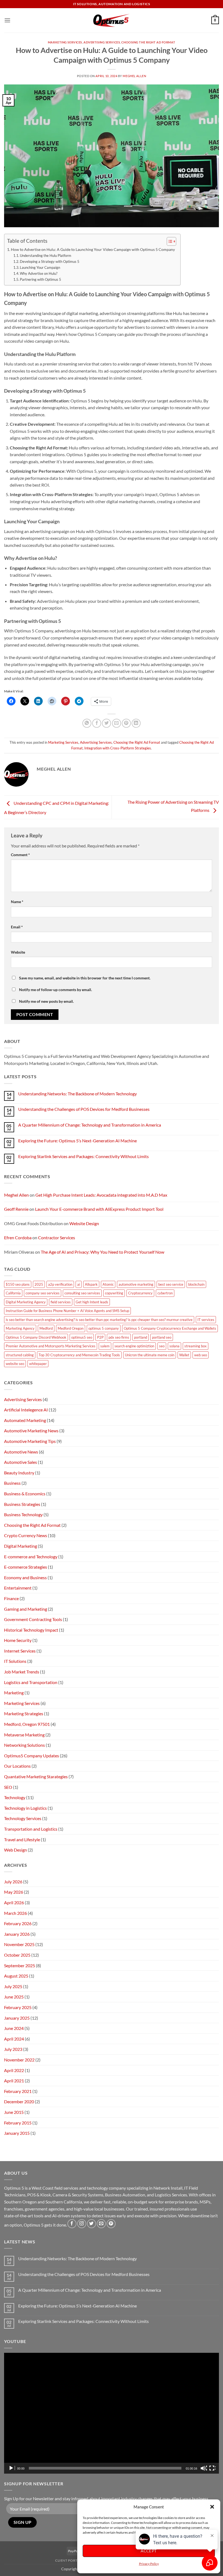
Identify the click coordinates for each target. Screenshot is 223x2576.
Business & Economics (25, 1494)
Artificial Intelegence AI (26, 1410)
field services (61, 1302)
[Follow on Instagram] (82, 2224)
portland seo (162, 1337)
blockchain (196, 1284)
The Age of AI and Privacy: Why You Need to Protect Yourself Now (103, 1252)
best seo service (171, 1284)
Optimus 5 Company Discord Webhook (36, 1337)
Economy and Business (25, 1577)
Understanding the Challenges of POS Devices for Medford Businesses (84, 1109)
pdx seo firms (119, 1337)
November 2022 (19, 2060)
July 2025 (13, 1986)
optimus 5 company (104, 1328)
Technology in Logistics (25, 1808)
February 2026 (18, 1923)
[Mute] (204, 2468)
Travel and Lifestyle (22, 1839)
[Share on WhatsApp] (87, 723)
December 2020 (19, 2102)
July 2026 (13, 1882)
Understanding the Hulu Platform (46, 256)
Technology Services (23, 1818)
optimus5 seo (82, 1337)
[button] (212, 2507)
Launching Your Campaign (40, 267)
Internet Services (20, 1651)
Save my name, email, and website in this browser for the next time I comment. (85, 978)
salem (105, 1346)
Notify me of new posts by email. (46, 1001)
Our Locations (17, 1766)
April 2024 (14, 2039)
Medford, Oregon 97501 (27, 1724)
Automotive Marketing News (31, 1431)
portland (141, 1337)
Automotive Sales (21, 1462)
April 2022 (14, 2070)
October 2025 (17, 1955)
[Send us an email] (101, 2224)
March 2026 (16, 1913)
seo (162, 1346)
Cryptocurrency (140, 1293)
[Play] (12, 2468)
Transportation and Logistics (31, 1829)
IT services (206, 1320)
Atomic (108, 1284)
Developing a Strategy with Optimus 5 (50, 261)
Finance (11, 1598)
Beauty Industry (19, 1473)
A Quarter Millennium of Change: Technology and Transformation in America (90, 1125)
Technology (15, 1797)
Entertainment (18, 1588)
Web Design (16, 1850)
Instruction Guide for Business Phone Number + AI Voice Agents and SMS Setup (67, 1311)
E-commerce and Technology (31, 1557)
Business (12, 1483)
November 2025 (19, 1944)
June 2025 (14, 1997)
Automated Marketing (25, 1420)
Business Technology (23, 1514)
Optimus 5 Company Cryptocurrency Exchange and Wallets (170, 1328)
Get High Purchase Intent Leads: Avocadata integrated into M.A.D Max (101, 1195)
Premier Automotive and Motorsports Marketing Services (51, 1346)
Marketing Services (65, 42)
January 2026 (17, 1934)
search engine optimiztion (134, 1346)
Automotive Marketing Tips (30, 1441)
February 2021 (18, 2091)
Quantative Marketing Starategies (36, 1776)
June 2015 (14, 2112)
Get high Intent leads (92, 1302)
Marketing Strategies (24, 1713)
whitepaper (38, 1364)
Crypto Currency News (26, 1535)
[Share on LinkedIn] (136, 723)
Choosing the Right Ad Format (148, 42)
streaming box (196, 1346)
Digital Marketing (21, 1546)
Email (17, 927)
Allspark (91, 1284)
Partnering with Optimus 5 (41, 279)
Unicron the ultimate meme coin (150, 1355)
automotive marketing (136, 1284)
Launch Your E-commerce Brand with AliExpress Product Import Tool (99, 1209)
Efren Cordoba (18, 1237)
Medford (46, 1328)
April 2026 (14, 1902)
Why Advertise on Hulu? (39, 273)
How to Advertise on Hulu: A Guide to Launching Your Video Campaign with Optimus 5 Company (93, 249)
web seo (201, 1355)
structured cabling (20, 1355)
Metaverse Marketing (24, 1735)
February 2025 (18, 2007)
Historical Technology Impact (31, 1630)
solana (174, 1346)
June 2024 (14, 2028)
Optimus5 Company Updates (32, 1756)
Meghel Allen (134, 76)
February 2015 (18, 2123)
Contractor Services (57, 1237)
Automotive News (21, 1452)
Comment (20, 855)
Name (17, 902)
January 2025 (17, 2018)
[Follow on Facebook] (72, 2224)
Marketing (14, 1693)
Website (18, 952)
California (13, 1293)
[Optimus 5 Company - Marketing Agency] (112, 20)
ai (79, 1284)
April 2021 (14, 2081)
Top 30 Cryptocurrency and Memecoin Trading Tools (79, 1355)
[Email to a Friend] (117, 723)
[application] (112, 2413)
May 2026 (14, 1892)
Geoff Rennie (16, 1209)
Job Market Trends (22, 1672)
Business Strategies (22, 1504)
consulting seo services (82, 1293)
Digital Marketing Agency (26, 1302)
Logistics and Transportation (31, 1682)
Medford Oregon (71, 1328)
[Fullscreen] (212, 2468)
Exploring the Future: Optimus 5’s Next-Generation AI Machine (78, 1141)
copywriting (114, 1293)
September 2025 (20, 1965)
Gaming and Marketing (26, 1609)
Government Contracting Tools (33, 1619)
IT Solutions (15, 1661)
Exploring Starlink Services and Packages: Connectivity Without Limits (83, 1156)
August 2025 (16, 1976)
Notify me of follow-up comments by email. (55, 990)
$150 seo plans (18, 1284)
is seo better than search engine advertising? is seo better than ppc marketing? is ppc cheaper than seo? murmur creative (99, 1320)
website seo (15, 1364)
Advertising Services (102, 42)
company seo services (43, 1293)
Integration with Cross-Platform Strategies (118, 748)
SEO (8, 1787)
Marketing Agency (20, 1328)
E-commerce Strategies (26, 1567)
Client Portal (68, 2560)
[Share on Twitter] (106, 723)
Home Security (18, 1640)
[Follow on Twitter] (92, 2224)
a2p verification (60, 1284)
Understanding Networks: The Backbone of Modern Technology (78, 1094)
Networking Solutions (24, 1745)
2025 (39, 1284)
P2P (100, 1337)
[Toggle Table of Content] (169, 241)
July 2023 (13, 2049)
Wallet (184, 1355)
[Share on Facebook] (97, 723)
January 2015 (17, 2133)
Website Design (84, 1223)
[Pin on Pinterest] (126, 723)
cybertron (165, 1293)
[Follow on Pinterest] (111, 2224)
